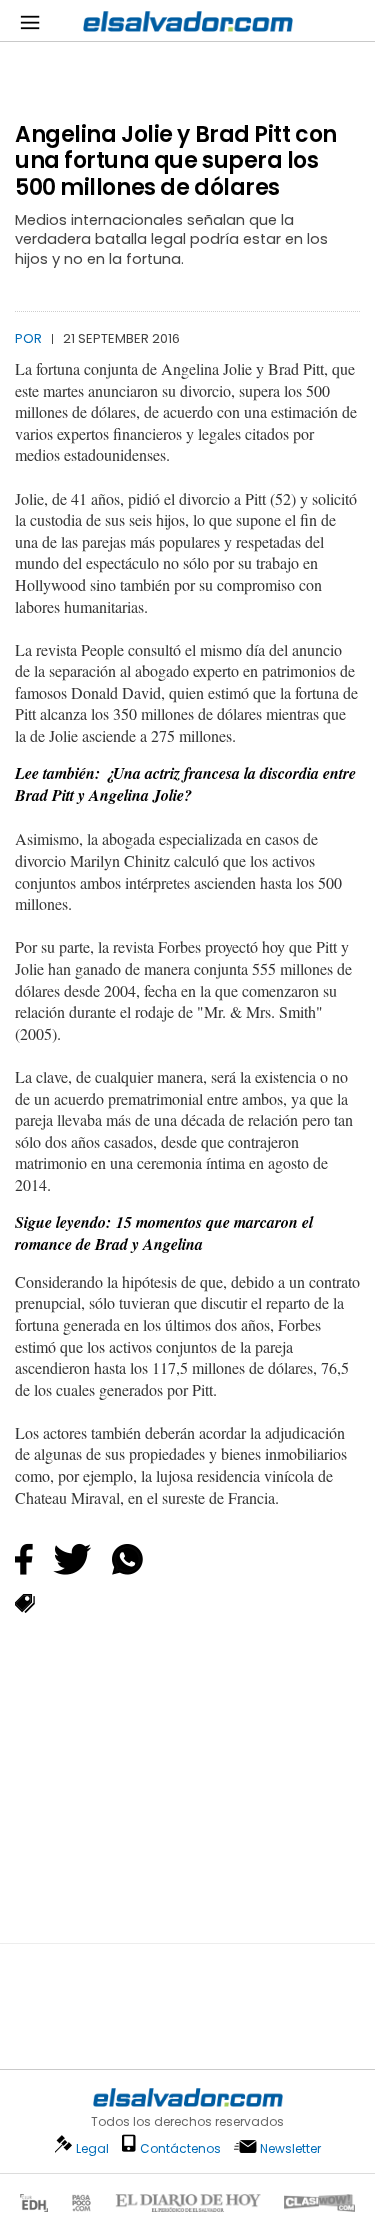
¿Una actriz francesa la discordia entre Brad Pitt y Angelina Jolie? (185, 784)
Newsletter (290, 2148)
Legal (92, 2148)
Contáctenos (180, 2148)
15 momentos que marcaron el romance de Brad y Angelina (164, 1233)
